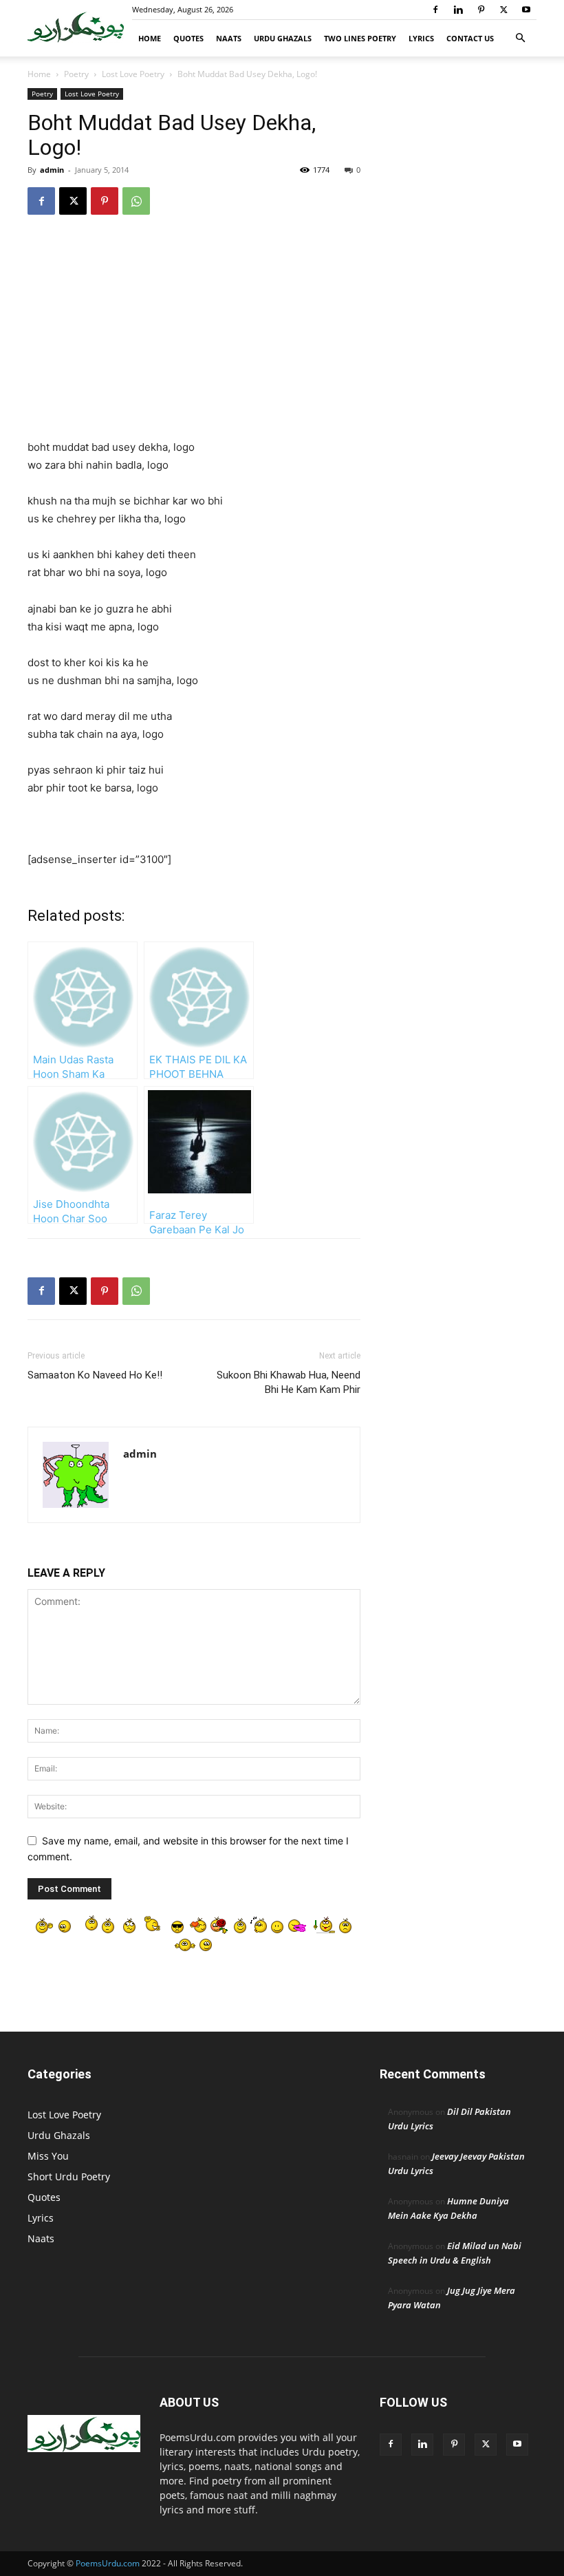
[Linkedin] (458, 10)
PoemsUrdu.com (108, 2563)
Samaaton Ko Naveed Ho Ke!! (95, 1375)
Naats (229, 38)
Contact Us (470, 38)
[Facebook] (435, 10)
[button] (520, 38)
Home (150, 38)
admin (52, 170)
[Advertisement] (194, 337)
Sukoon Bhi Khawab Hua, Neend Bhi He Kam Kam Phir (289, 1382)
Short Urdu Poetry (69, 2176)
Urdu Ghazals (283, 38)
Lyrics (421, 38)
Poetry (76, 74)
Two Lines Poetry (360, 38)
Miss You (48, 2156)
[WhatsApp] (136, 201)
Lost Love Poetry (133, 74)
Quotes (188, 38)
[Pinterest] (481, 10)
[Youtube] (526, 10)
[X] (503, 10)
